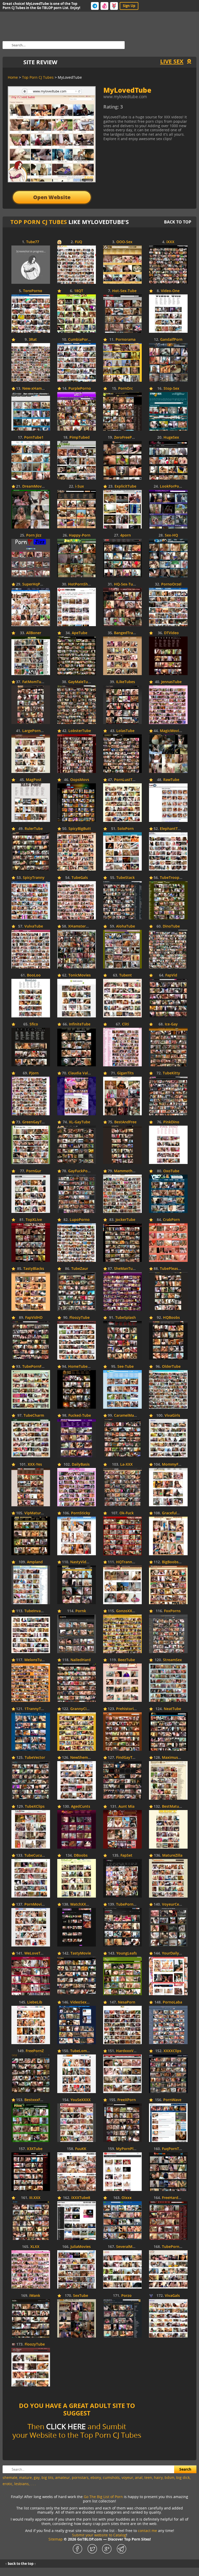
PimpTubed (80, 437)
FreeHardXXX (174, 2198)
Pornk (81, 1611)
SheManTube (126, 1269)
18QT (79, 291)
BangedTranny (127, 633)
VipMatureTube (38, 1513)
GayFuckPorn (80, 1171)
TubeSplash (126, 1318)
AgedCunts (81, 1807)
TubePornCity (174, 2247)
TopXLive (34, 1220)
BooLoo (34, 975)
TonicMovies (80, 975)
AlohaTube (126, 926)
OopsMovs (80, 780)
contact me (147, 2531)
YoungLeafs (127, 1953)
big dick (183, 2477)
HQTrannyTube (130, 1562)
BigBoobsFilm (174, 1562)
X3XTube (35, 2149)
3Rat (33, 340)
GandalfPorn (171, 340)
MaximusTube (174, 1758)
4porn (126, 535)
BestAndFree (125, 1122)
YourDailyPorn (175, 1953)
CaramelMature (128, 1416)
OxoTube (171, 1171)
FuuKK (81, 2149)
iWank (35, 2296)
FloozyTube (80, 1318)
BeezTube (126, 1660)
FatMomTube (34, 682)
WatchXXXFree (83, 1904)
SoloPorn (126, 829)
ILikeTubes (126, 682)
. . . (33, 2484)
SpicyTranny (34, 878)
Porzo (126, 2296)
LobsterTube (80, 731)
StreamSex (172, 1660)
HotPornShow (81, 584)
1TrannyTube (36, 1709)
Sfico (34, 1024)
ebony (96, 2477)
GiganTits (125, 1073)
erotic (8, 2484)
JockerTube (125, 1220)
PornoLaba (172, 2002)
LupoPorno (80, 1220)
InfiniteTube (80, 1024)
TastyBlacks (34, 1269)
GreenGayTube (35, 1122)
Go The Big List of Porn (103, 2497)
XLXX (35, 2247)
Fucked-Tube (80, 1416)
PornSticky (81, 1513)
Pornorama (126, 340)
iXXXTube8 (81, 2198)
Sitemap (56, 2539)
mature (26, 2477)
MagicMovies (171, 731)
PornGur (34, 1171)
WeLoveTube (36, 1953)
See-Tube (126, 1367)
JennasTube (171, 682)
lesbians (22, 2484)
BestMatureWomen (179, 1807)
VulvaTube (34, 926)
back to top (178, 222)
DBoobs (81, 1855)
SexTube (81, 2296)
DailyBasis (81, 1464)
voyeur (127, 2477)
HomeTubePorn (82, 1367)
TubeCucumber (38, 1855)
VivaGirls (172, 1416)
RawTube (171, 780)
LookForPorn (171, 486)
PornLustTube (127, 780)
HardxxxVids (127, 2051)
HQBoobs (171, 1318)
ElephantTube (172, 829)
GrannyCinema (83, 1709)
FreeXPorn (127, 2100)
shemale (10, 2477)
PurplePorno (80, 389)
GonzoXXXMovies (132, 1611)
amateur (63, 2477)
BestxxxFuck (35, 2100)
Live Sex (172, 61)
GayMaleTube (80, 682)
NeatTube (172, 1709)
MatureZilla (172, 1855)
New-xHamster (35, 389)
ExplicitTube (125, 486)
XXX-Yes (35, 1464)
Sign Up (129, 6)
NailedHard (81, 1660)
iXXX (170, 242)
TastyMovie (81, 1953)
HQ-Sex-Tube (126, 584)
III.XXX (35, 2198)
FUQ (79, 242)
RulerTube (34, 829)
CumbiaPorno (80, 340)
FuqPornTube (174, 2149)
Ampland (35, 1562)
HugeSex (171, 437)
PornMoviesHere (39, 1904)
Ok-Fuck (127, 1513)
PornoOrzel (171, 584)
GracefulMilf (173, 1513)
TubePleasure (172, 1269)
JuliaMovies (81, 2247)
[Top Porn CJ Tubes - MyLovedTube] (146, 109)
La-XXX (126, 1464)
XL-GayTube (80, 1122)
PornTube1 (34, 437)
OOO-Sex (124, 242)
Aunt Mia (126, 1807)
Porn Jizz (34, 535)
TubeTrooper (171, 878)
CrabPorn (171, 1220)
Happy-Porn (80, 535)
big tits (47, 2477)
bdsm (169, 2477)
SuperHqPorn (34, 584)
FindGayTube (128, 1758)
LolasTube (125, 731)
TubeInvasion (36, 1611)
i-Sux (80, 486)
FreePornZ (35, 2051)
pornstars (80, 2477)
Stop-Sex (171, 389)
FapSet (126, 1855)
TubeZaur (80, 1269)
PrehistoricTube (130, 1709)
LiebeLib (35, 2002)
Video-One (170, 291)
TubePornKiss (128, 1904)
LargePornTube (36, 731)
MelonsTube (35, 1660)
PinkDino (171, 1122)
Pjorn (34, 1073)
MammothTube (128, 1171)
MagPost (34, 780)
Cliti (126, 1024)
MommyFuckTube (178, 1464)
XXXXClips (172, 2051)
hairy (158, 2477)
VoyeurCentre (174, 1904)
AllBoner (34, 633)
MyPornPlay (127, 2149)
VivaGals (172, 2296)
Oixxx (127, 2198)
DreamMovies (34, 486)
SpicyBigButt (80, 829)
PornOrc (126, 389)
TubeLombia (81, 2051)
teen (148, 2477)
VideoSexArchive (85, 2002)
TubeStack (126, 878)
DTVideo (171, 633)
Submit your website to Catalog (99, 2535)
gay (37, 2477)
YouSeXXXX (81, 2100)
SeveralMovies (129, 2247)
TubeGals (80, 878)
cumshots (111, 2477)
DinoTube (171, 926)
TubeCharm (34, 1416)
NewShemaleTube (86, 1758)
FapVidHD (34, 1318)
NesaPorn (127, 2002)
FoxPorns (172, 1611)
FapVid (171, 975)
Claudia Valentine (84, 1073)
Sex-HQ (171, 535)
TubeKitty (171, 1073)
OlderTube (171, 1367)
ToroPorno (33, 291)
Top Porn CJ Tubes (39, 222)
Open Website (52, 197)
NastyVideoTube (85, 1562)
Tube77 (33, 242)
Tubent (126, 975)
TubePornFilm (35, 1367)
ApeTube (80, 633)
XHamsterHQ (80, 926)
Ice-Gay (171, 1024)
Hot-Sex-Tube (124, 291)
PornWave (172, 2100)
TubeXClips (35, 1807)
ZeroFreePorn (126, 437)
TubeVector (35, 1758)
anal (139, 2477)
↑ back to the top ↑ (21, 2564)
